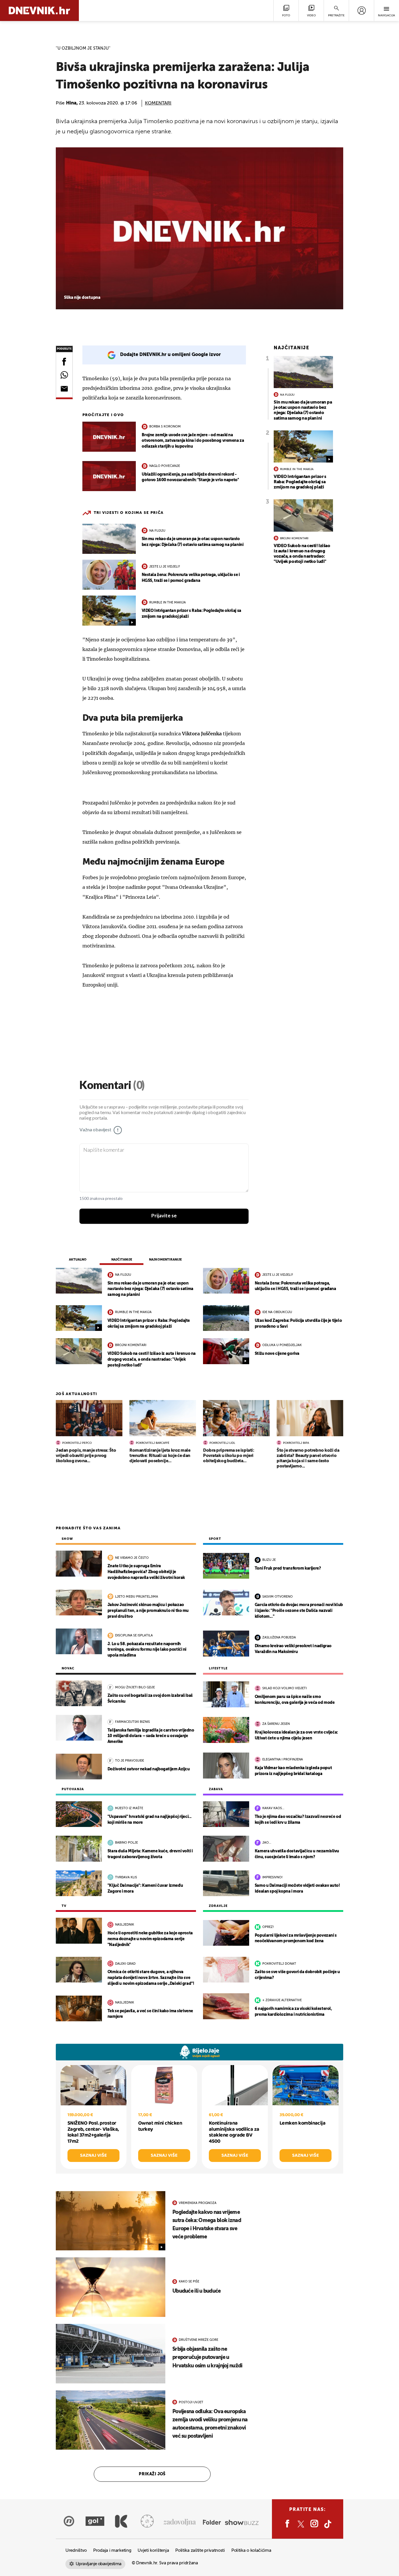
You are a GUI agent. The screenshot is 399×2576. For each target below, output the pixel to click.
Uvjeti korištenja (153, 2550)
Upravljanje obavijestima (99, 2564)
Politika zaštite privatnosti (200, 2550)
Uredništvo (76, 2550)
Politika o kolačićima (251, 2550)
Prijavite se (164, 1216)
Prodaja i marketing (112, 2550)
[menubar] (361, 11)
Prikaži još (152, 2474)
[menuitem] (361, 11)
